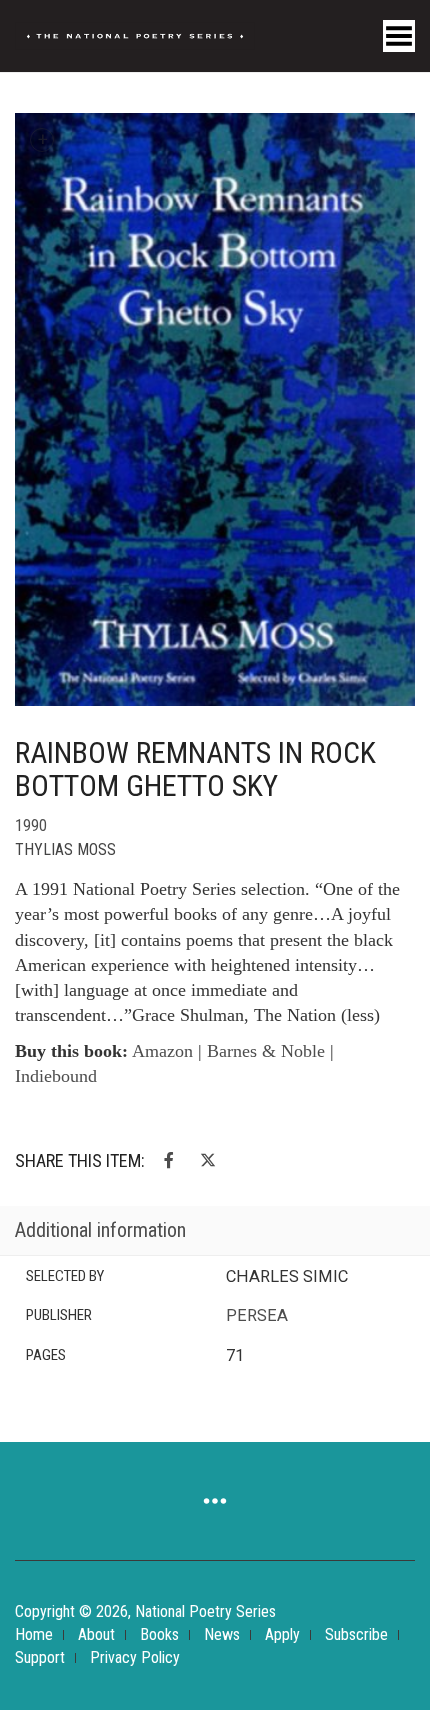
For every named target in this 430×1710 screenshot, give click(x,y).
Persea (257, 1315)
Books (159, 1634)
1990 (31, 825)
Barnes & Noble (266, 1051)
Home (34, 1634)
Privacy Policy (135, 1657)
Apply (282, 1634)
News (222, 1634)
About (96, 1634)
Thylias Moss (65, 849)
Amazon (162, 1051)
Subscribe (356, 1634)
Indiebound (56, 1076)
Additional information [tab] (100, 1230)
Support (40, 1657)
